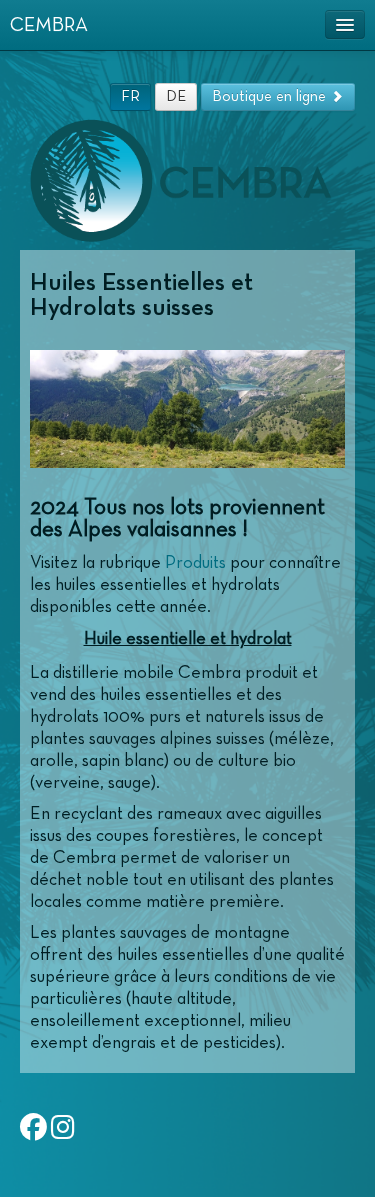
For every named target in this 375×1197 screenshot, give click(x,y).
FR (130, 96)
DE (176, 96)
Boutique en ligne (271, 96)
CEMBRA (49, 25)
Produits (195, 563)
